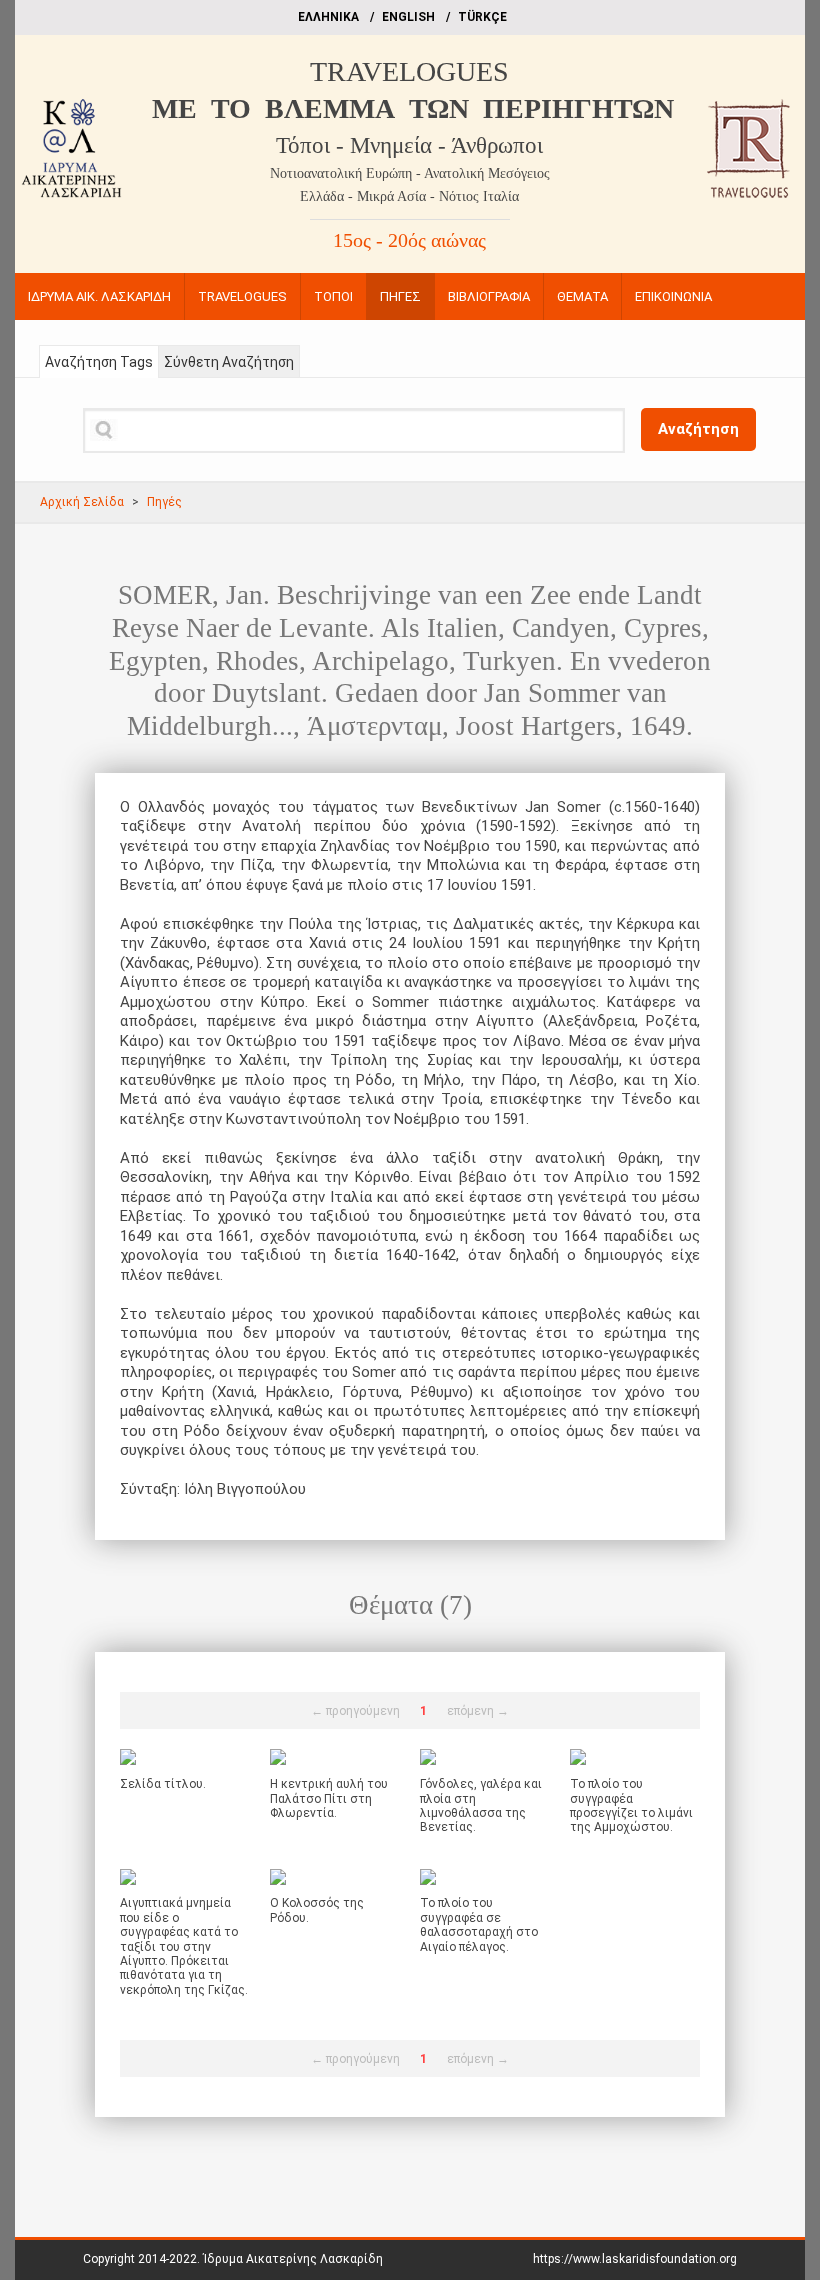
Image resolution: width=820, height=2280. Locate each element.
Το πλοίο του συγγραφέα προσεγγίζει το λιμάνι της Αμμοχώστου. (631, 1805)
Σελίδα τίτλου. (163, 1784)
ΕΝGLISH (408, 17)
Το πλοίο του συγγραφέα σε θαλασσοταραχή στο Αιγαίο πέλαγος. (479, 1924)
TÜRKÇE (482, 17)
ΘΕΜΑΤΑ (582, 296)
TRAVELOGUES (409, 71)
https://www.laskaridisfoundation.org (635, 2259)
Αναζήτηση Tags (99, 362)
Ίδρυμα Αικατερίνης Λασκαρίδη (293, 2259)
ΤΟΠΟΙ (333, 296)
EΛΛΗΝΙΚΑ (328, 17)
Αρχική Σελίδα (82, 502)
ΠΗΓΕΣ (400, 296)
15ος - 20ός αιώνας (409, 240)
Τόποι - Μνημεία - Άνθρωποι (409, 145)
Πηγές (164, 502)
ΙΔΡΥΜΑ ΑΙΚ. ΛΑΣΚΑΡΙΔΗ (99, 296)
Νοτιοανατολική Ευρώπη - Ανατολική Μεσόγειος (410, 173)
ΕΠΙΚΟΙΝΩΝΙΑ (673, 296)
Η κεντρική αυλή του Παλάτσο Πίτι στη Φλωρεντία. (329, 1798)
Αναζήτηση (698, 429)
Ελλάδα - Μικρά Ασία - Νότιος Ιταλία (409, 196)
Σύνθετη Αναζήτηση (229, 362)
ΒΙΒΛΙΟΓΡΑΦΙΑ (489, 296)
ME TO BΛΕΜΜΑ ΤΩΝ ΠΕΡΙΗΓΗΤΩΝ (413, 108)
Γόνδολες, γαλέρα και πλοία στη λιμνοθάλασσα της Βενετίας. (481, 1805)
